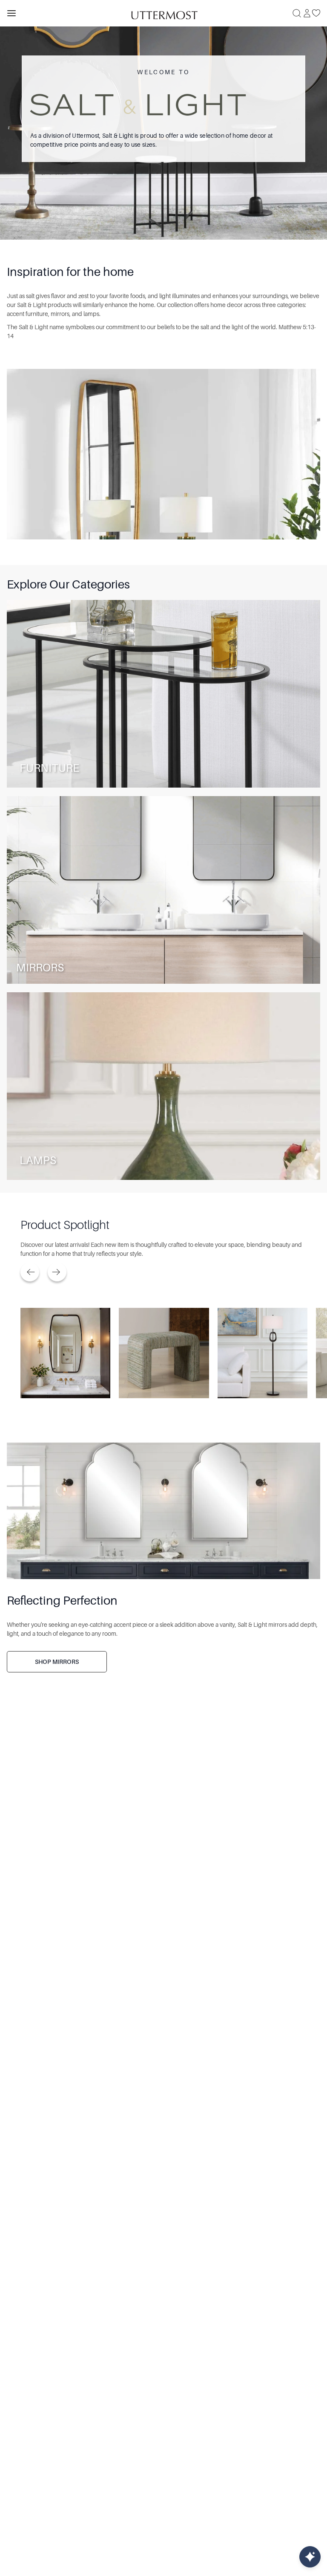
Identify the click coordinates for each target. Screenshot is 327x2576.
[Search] (297, 13)
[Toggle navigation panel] (11, 13)
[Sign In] (307, 13)
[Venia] (163, 13)
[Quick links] (310, 2557)
